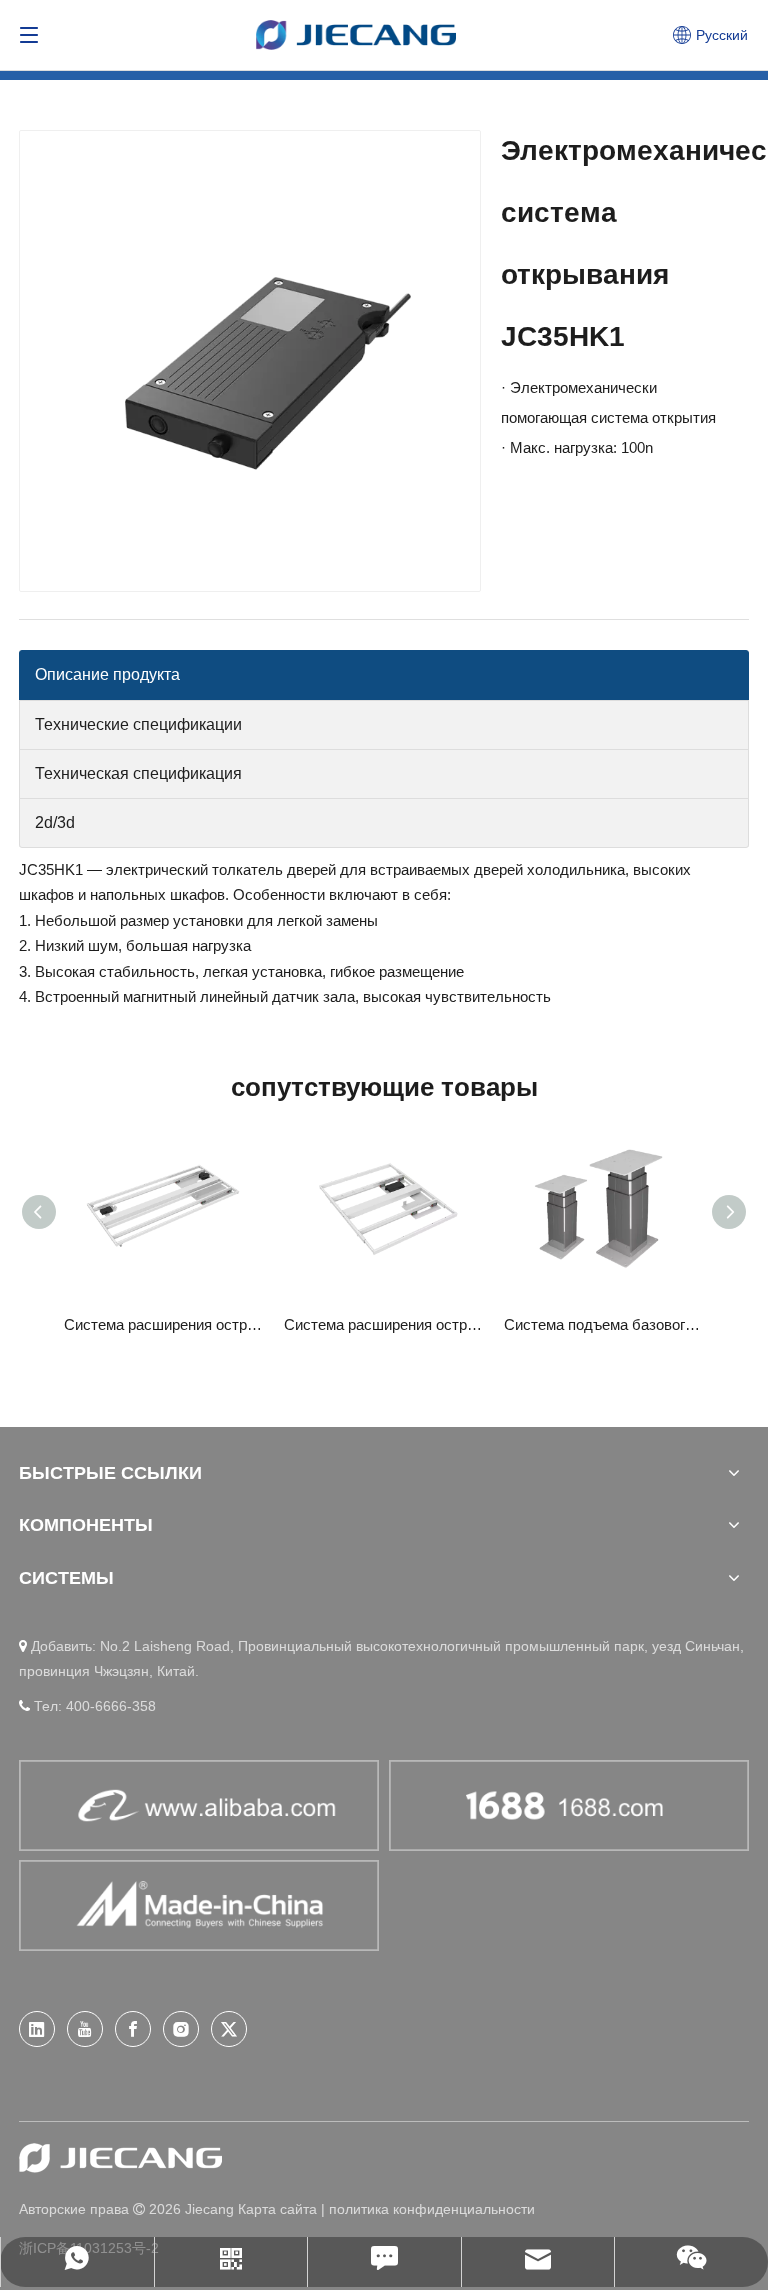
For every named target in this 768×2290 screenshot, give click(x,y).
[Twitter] (229, 2029)
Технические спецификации (138, 724)
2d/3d (55, 822)
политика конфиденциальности (432, 2209)
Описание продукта (107, 674)
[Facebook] (133, 2029)
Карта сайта (277, 2209)
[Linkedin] (37, 2029)
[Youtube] (85, 2029)
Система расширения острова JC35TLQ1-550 (384, 1324)
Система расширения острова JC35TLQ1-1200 (164, 1324)
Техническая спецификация (138, 773)
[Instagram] (181, 2029)
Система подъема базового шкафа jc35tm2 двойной (604, 1324)
